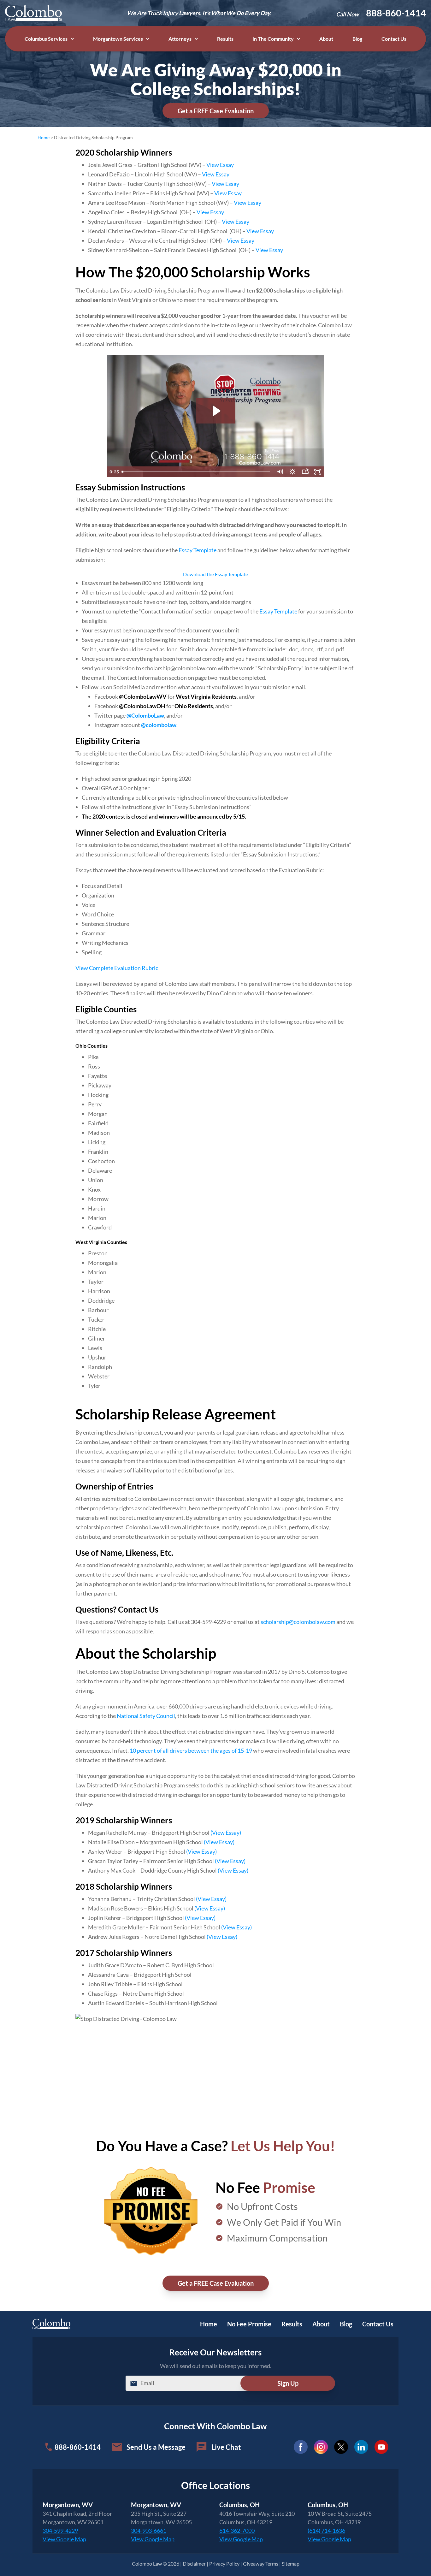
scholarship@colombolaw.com (298, 1622)
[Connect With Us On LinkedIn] (361, 2447)
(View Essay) (226, 1833)
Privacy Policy (224, 2564)
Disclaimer (194, 2564)
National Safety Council (146, 1716)
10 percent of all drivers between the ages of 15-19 (191, 1750)
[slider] (196, 472)
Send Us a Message (156, 2447)
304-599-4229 (60, 2531)
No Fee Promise (249, 2324)
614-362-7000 (237, 2531)
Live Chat (226, 2447)
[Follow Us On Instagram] (321, 2447)
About (326, 39)
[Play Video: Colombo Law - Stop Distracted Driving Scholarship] (216, 411)
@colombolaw (159, 725)
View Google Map (64, 2539)
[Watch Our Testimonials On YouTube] (381, 2447)
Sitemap (291, 2564)
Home (44, 137)
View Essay (220, 165)
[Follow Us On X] (341, 2447)
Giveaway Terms (261, 2564)
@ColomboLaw (145, 715)
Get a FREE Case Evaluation (216, 111)
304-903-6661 (149, 2531)
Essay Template (198, 550)
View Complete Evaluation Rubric (117, 968)
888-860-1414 (396, 13)
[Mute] (280, 472)
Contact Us (394, 39)
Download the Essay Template (215, 574)
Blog (357, 39)
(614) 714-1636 (326, 2531)
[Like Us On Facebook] (301, 2447)
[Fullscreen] (318, 472)
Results (225, 39)
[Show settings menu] (292, 472)
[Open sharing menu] (305, 472)
